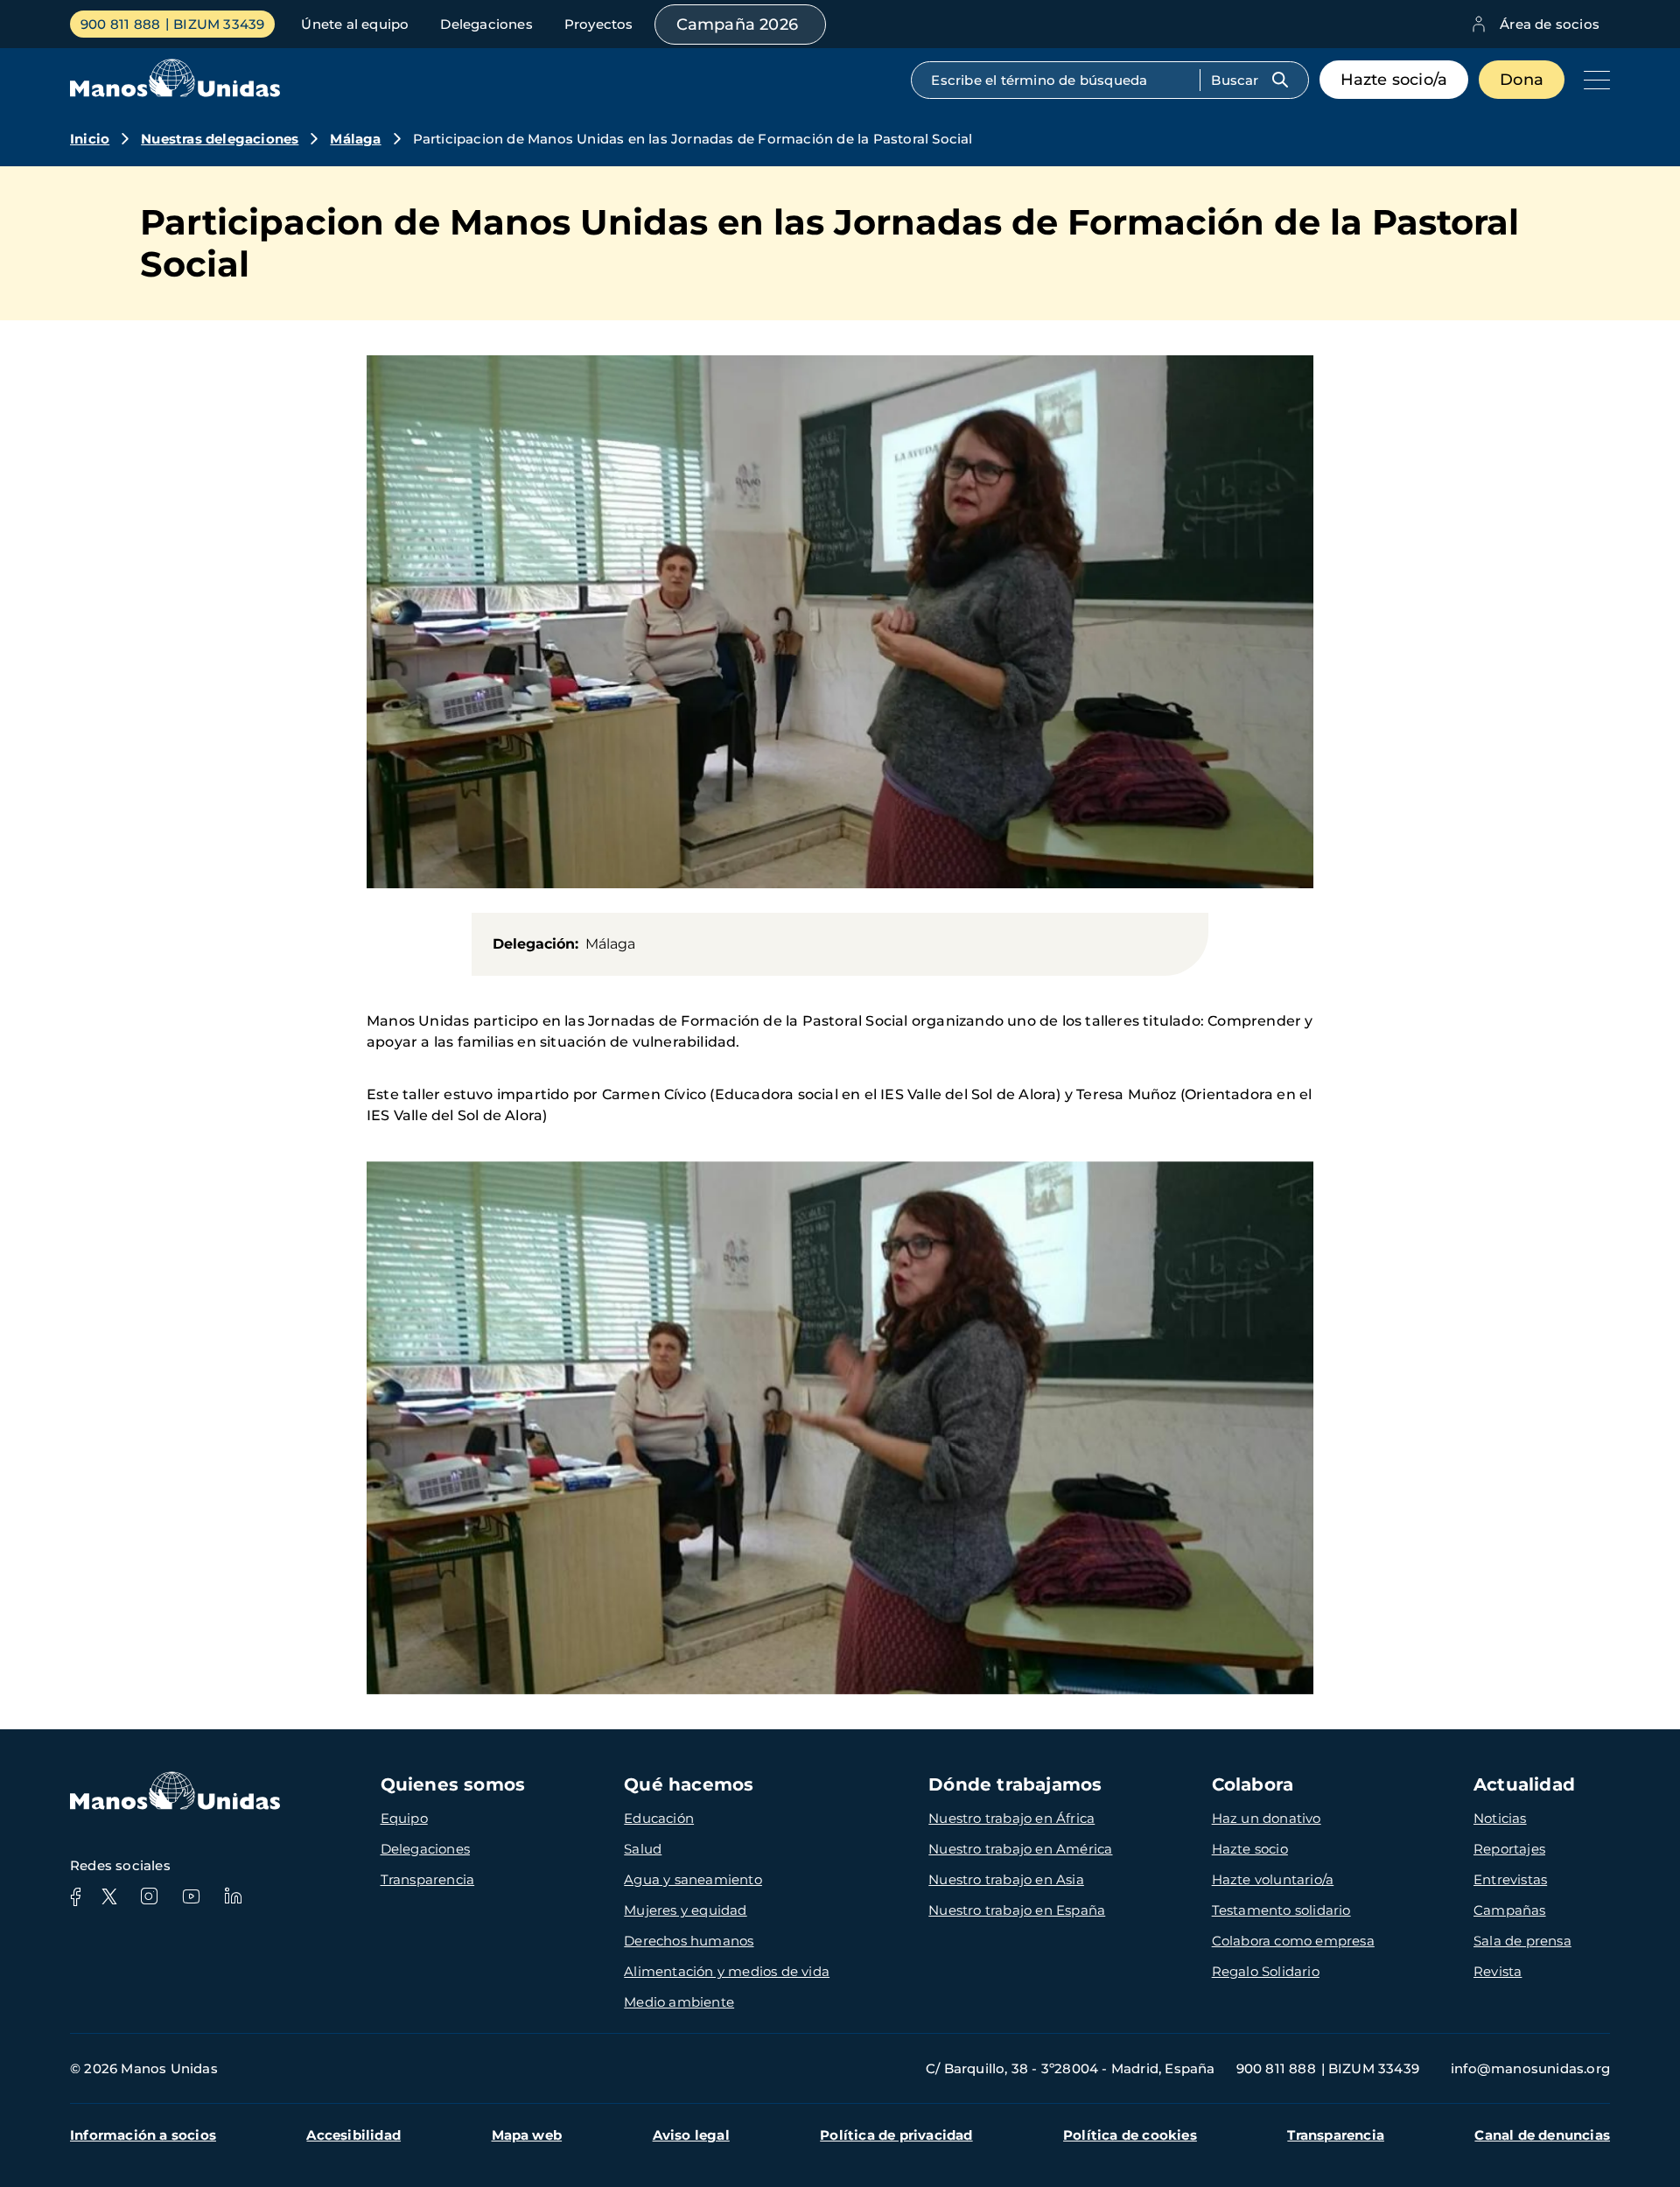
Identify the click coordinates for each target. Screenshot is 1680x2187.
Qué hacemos (689, 1784)
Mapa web (527, 2135)
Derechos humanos (689, 1941)
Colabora (1253, 1784)
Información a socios (143, 2135)
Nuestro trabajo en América (1020, 1849)
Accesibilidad (353, 2135)
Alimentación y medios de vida (727, 1971)
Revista (1498, 1971)
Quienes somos (453, 1784)
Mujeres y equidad (685, 1910)
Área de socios (1550, 24)
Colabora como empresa (1293, 1941)
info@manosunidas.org (1530, 2068)
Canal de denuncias (1542, 2135)
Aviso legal (691, 2135)
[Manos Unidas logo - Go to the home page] (175, 92)
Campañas (1510, 1910)
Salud (643, 1849)
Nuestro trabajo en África (1011, 1818)
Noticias (1500, 1818)
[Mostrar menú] (1592, 80)
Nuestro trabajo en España (1017, 1910)
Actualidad (1524, 1784)
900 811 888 (120, 24)
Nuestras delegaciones (220, 139)
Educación (659, 1818)
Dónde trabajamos (1015, 1784)
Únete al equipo (355, 24)
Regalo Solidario (1266, 1971)
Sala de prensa (1522, 1941)
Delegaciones (486, 24)
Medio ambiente (679, 2002)
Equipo (404, 1818)
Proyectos (599, 24)
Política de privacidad (896, 2135)
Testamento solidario (1281, 1910)
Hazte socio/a (1394, 80)
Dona (1522, 80)
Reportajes (1509, 1849)
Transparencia (428, 1879)
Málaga (355, 139)
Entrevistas (1510, 1879)
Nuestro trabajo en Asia (1006, 1879)
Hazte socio (1250, 1849)
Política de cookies (1130, 2135)
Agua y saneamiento (693, 1879)
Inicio (90, 139)
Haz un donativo (1267, 1818)
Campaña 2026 (737, 25)
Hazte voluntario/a (1273, 1879)
